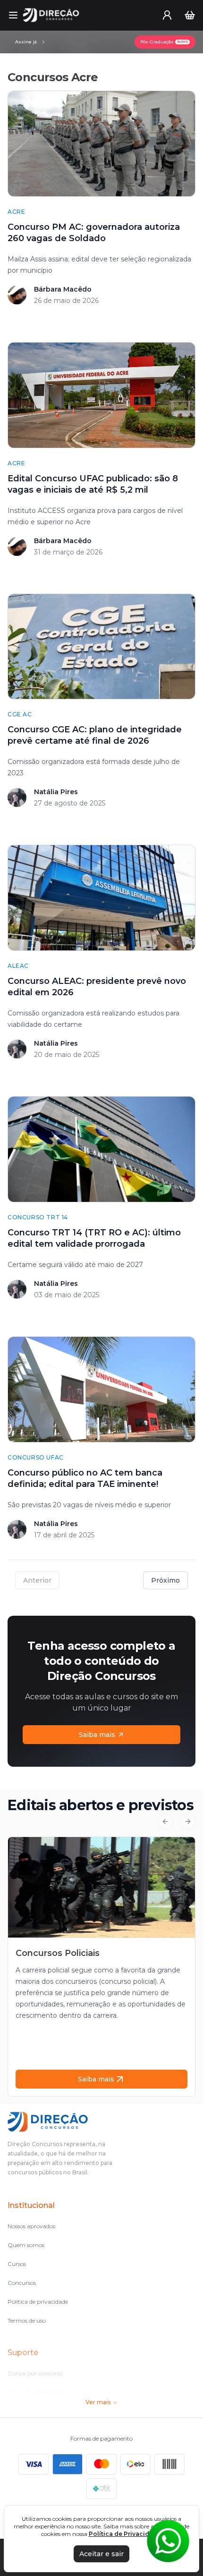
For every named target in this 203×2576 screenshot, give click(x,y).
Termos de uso (27, 2320)
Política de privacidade (38, 2302)
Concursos (22, 2283)
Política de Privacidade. (126, 2534)
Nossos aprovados (31, 2226)
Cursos (17, 2264)
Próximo (165, 1580)
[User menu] (167, 15)
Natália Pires (56, 792)
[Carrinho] (190, 15)
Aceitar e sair (101, 2554)
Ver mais (98, 2402)
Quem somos (26, 2245)
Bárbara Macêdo (63, 289)
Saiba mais (97, 1735)
